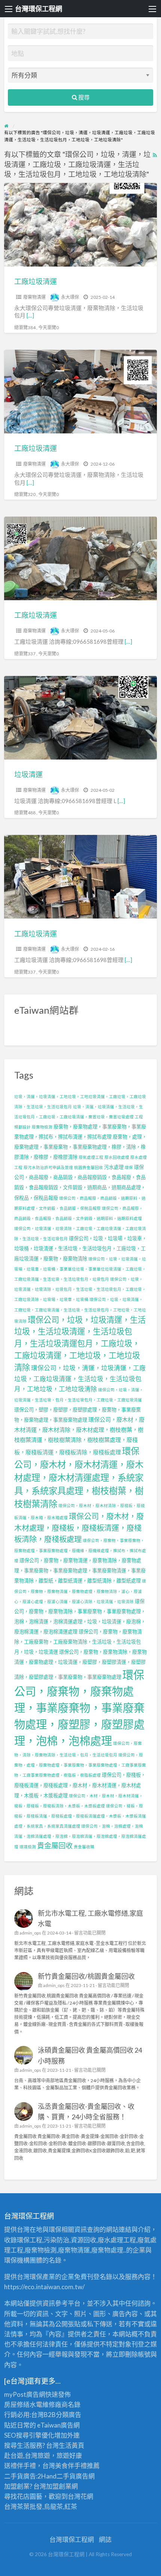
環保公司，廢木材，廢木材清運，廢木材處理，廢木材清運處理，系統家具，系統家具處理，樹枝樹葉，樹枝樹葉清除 (79, 1477)
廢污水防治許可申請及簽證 (48, 1167)
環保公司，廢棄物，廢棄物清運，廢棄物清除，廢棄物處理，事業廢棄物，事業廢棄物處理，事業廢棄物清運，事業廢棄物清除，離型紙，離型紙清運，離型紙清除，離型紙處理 (80, 1570)
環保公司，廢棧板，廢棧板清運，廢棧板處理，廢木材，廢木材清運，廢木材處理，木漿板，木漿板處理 (80, 1785)
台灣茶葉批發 (23, 2506)
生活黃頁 (72, 2445)
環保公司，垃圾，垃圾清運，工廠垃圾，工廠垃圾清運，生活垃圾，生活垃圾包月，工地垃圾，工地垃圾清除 (80, 1310)
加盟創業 (59, 2486)
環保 (129, 1167)
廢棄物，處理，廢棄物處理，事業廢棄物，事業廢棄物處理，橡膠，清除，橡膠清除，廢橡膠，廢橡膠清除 (80, 1147)
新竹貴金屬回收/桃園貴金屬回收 (86, 1976)
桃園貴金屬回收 (89, 1167)
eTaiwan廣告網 (58, 2425)
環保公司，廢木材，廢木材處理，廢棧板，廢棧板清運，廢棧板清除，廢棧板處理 (79, 1528)
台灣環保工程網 (39, 9)
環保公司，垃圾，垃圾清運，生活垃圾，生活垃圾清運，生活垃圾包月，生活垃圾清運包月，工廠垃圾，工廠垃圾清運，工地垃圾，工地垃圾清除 (80, 1343)
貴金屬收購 (84, 1847)
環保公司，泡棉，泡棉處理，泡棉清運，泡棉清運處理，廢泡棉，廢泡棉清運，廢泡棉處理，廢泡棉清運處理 (80, 1836)
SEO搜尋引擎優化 (29, 2435)
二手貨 (66, 2476)
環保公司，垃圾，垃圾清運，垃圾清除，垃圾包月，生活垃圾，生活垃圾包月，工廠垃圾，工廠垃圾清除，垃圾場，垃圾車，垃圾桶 (80, 1289)
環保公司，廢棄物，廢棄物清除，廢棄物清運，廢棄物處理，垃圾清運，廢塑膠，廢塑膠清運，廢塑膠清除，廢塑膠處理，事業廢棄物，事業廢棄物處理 (80, 1664)
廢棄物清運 (34, 297)
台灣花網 (80, 2496)
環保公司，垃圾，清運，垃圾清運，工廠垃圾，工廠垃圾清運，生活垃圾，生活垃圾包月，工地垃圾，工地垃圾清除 (80, 1378)
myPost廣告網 (25, 2394)
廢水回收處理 (117, 1157)
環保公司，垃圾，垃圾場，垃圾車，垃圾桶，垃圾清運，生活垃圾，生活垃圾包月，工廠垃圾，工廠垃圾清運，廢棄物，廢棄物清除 (80, 1248)
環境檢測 (28, 1847)
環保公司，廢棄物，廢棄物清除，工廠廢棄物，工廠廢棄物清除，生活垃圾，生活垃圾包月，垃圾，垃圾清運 (78, 1642)
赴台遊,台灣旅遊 (27, 2455)
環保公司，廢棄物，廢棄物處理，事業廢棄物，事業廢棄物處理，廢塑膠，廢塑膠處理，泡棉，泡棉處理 (79, 1708)
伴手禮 (77, 2466)
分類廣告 (69, 2415)
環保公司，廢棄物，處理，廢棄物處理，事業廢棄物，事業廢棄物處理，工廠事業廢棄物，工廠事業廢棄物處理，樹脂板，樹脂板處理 (80, 1765)
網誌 (105, 2539)
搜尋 (83, 97)
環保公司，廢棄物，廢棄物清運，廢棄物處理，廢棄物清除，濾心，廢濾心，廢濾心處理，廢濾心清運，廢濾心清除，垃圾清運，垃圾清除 (80, 1591)
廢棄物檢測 (42, 1127)
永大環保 (70, 297)
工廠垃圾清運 (36, 281)
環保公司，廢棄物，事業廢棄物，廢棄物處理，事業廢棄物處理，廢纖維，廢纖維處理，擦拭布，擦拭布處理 (80, 1550)
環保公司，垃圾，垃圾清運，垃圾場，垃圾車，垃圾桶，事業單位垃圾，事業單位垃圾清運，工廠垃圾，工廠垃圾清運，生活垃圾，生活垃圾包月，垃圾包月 (80, 1269)
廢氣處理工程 (91, 1157)
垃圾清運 (28, 774)
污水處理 (114, 1167)
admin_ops (30, 1933)
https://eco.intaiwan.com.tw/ (44, 2287)
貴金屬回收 (55, 1845)
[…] (30, 315)
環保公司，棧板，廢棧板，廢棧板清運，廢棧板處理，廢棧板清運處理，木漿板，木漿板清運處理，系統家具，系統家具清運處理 (80, 1816)
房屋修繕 (17, 2404)
